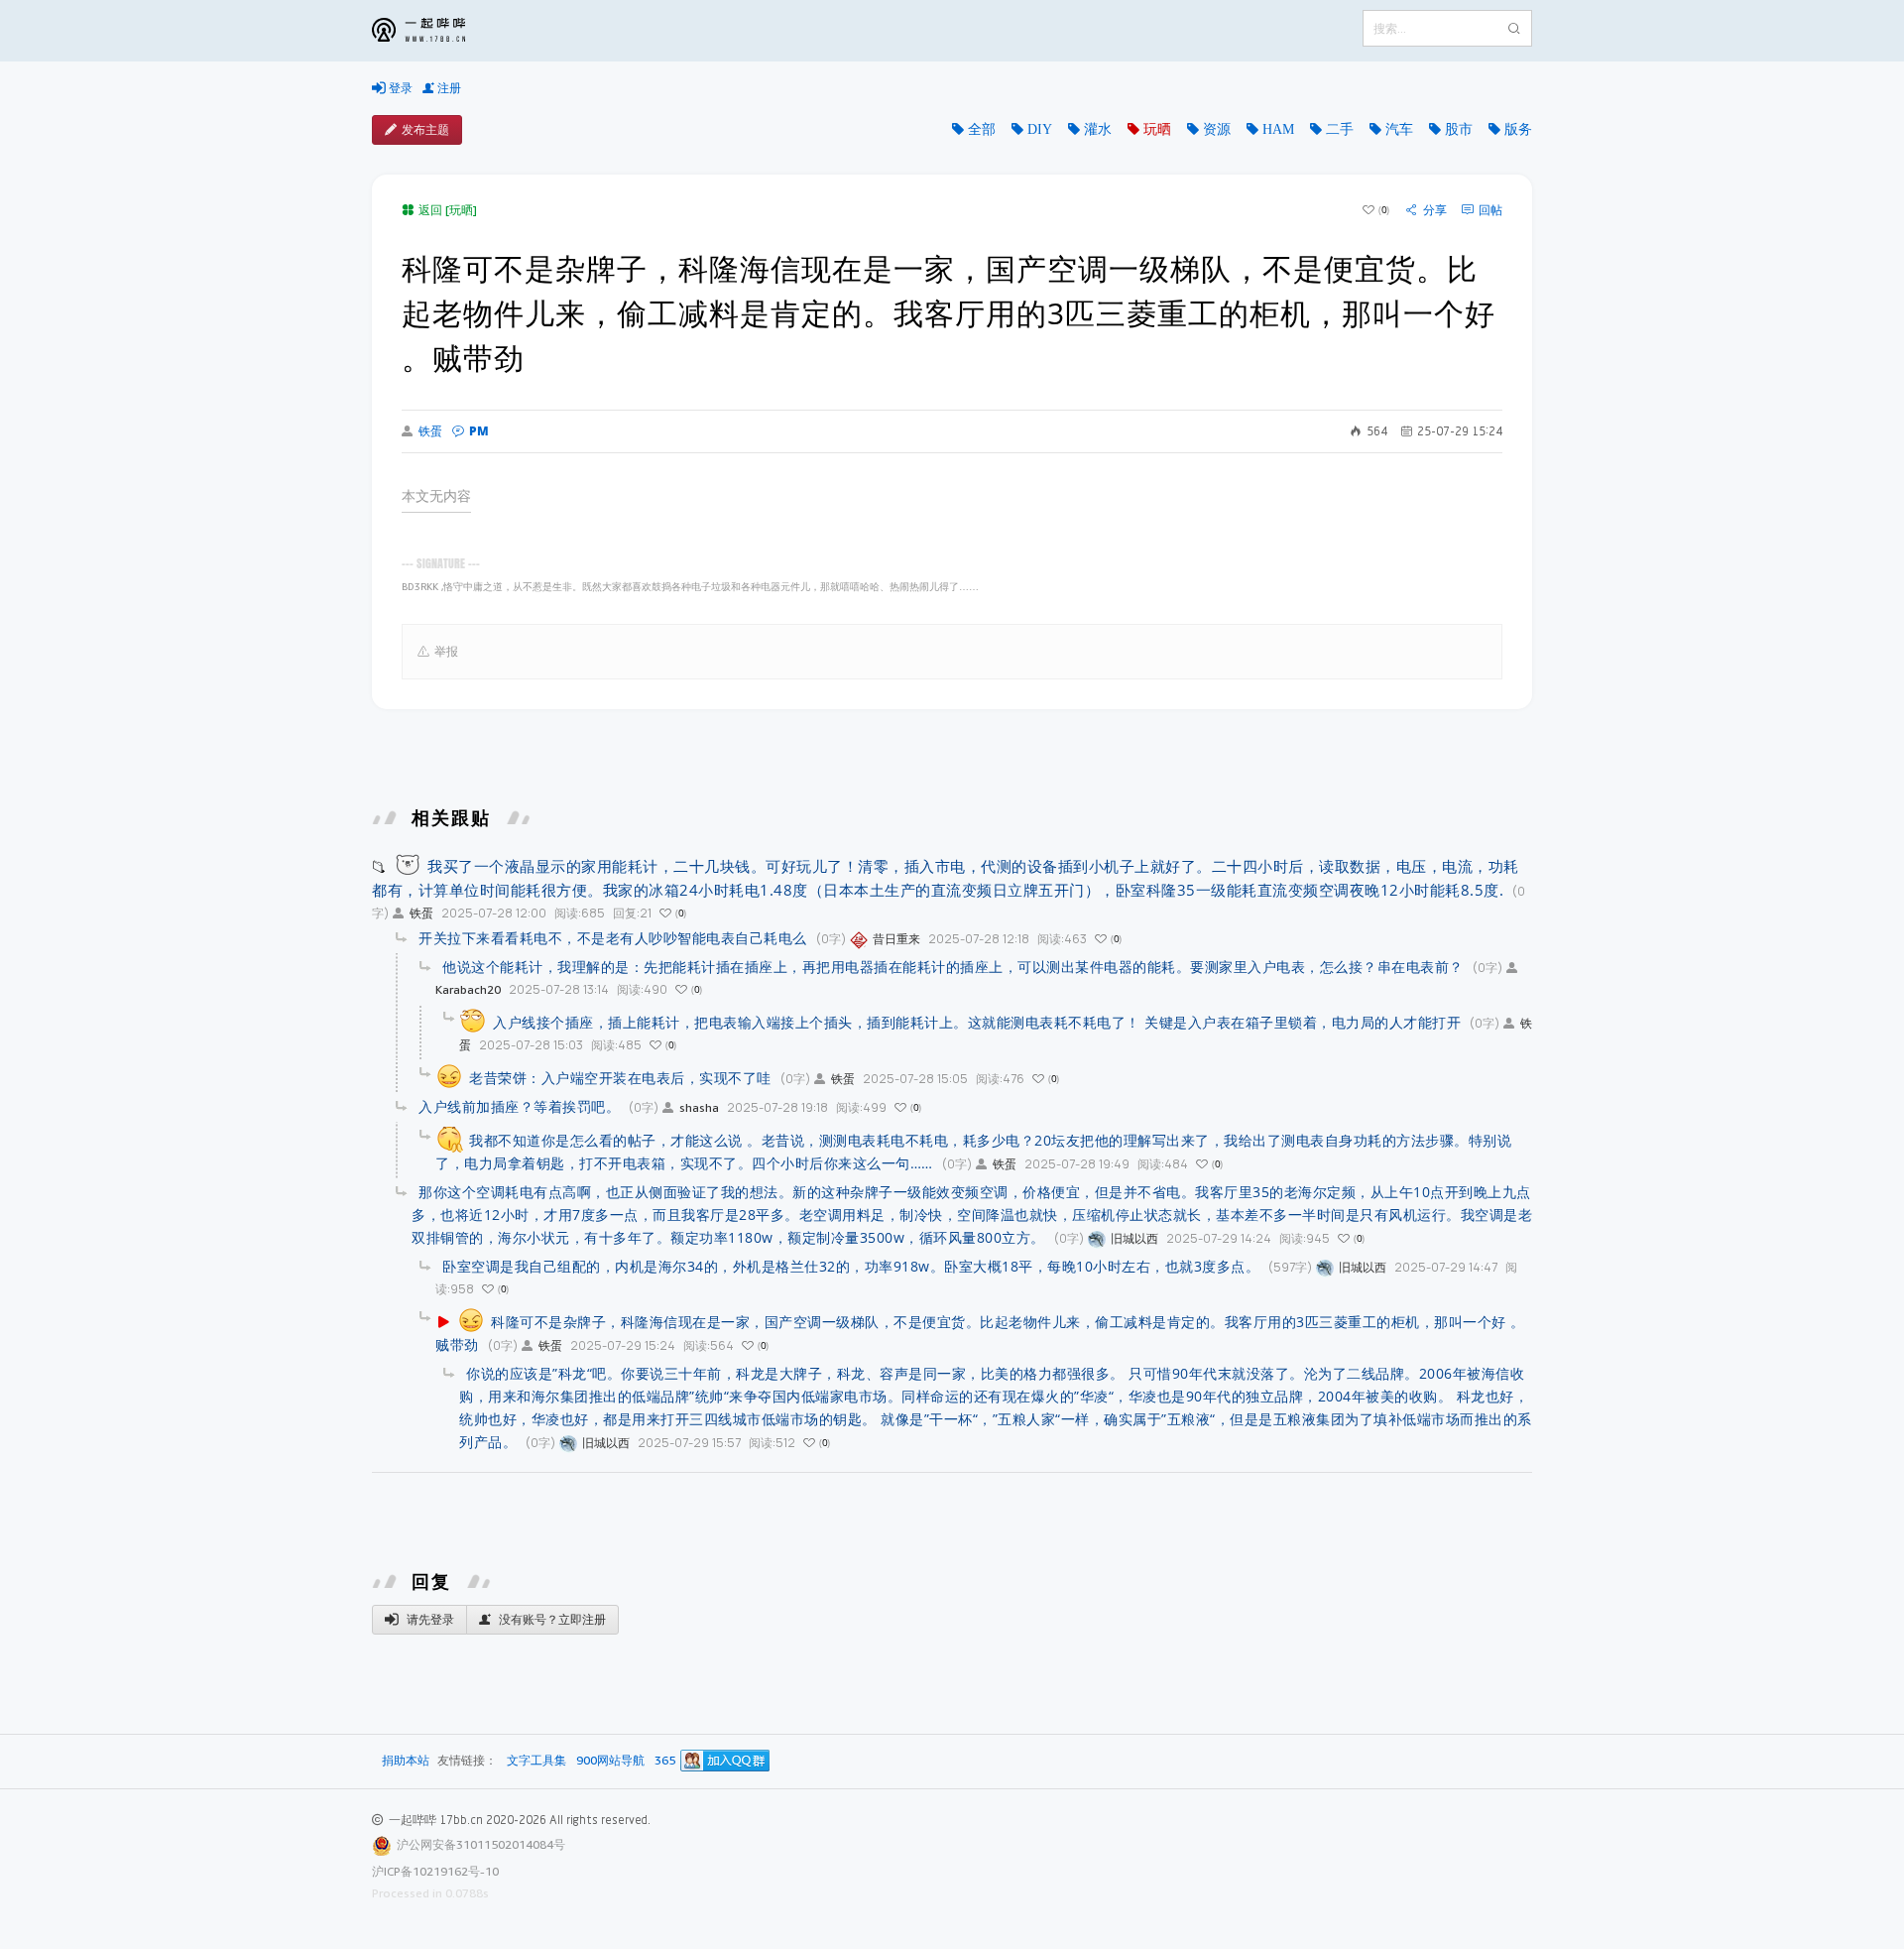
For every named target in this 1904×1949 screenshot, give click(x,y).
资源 (1217, 129)
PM (479, 431)
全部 (982, 129)
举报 (446, 651)
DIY (1040, 129)
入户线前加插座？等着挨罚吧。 (519, 1106)
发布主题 (425, 129)
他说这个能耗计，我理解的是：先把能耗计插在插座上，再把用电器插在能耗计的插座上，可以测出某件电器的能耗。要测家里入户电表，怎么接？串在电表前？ (953, 967)
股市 (1459, 129)
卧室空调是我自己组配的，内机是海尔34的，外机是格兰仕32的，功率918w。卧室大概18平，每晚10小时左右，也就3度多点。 (851, 1266)
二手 (1340, 129)
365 (665, 1761)
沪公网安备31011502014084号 (481, 1844)
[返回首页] (433, 31)
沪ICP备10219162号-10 (435, 1871)
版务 (1518, 129)
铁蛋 (430, 431)
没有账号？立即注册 (551, 1619)
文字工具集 (536, 1761)
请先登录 (429, 1619)
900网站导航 (610, 1761)
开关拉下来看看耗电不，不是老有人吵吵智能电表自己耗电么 (613, 938)
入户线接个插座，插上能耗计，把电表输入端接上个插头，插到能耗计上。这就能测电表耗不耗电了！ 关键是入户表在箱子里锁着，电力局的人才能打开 (977, 1022)
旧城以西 (1134, 1238)
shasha (699, 1107)
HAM (1278, 129)
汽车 (1399, 129)
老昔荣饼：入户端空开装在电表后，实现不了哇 (620, 1078)
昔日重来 (896, 939)
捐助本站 (406, 1760)
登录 (399, 88)
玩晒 (1157, 129)
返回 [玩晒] (448, 210)
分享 (1435, 210)
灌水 (1098, 129)
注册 (448, 88)
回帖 (1490, 210)
